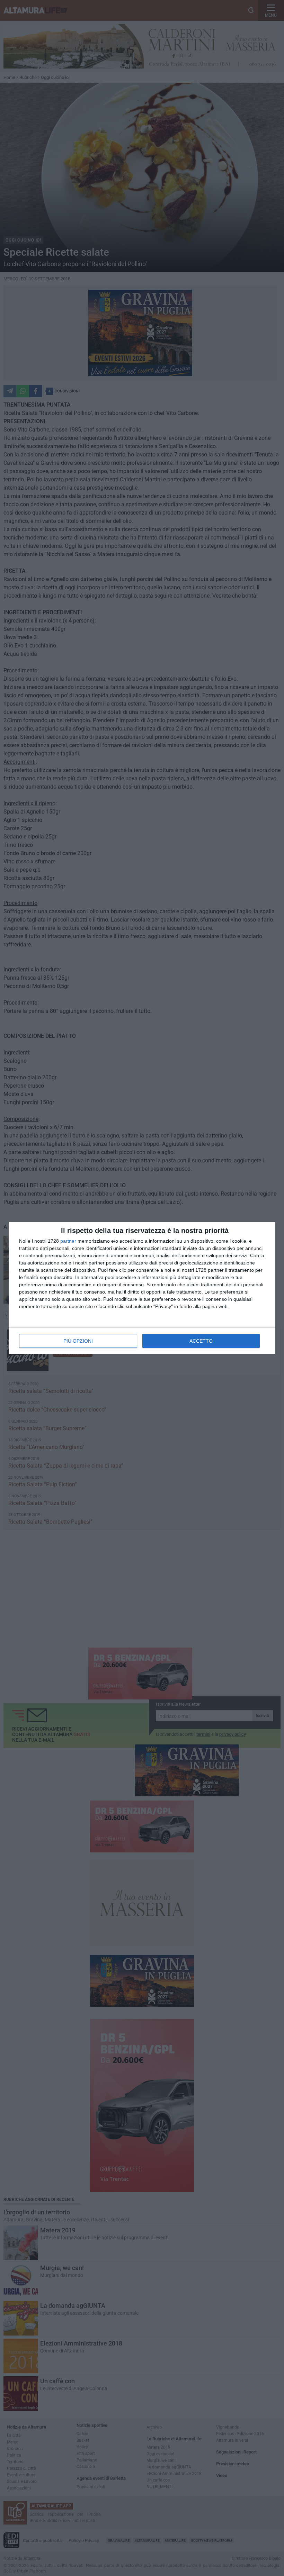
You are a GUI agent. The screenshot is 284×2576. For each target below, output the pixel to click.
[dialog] (142, 1288)
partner (68, 1241)
